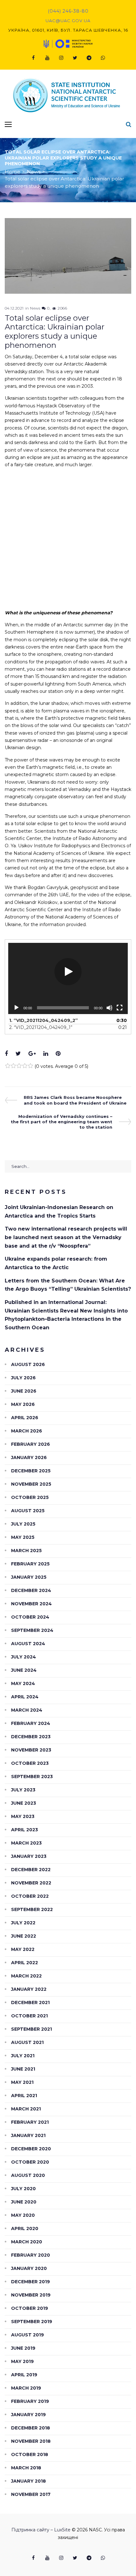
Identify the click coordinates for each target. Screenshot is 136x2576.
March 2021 (26, 2109)
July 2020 (23, 2189)
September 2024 (32, 1630)
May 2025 (23, 1537)
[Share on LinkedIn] (46, 1054)
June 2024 (24, 1670)
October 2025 (30, 1497)
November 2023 (31, 1750)
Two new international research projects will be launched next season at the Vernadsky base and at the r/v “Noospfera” (66, 1237)
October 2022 (30, 1896)
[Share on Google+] (32, 1054)
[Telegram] (89, 58)
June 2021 (23, 2069)
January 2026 (29, 1457)
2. (41, 1027)
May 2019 (22, 2361)
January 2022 (29, 1989)
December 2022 (31, 1870)
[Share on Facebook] (6, 1054)
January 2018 (28, 2481)
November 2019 (31, 2295)
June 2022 (24, 1936)
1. (43, 1020)
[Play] (16, 1008)
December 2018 (31, 2428)
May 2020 (23, 2215)
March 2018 (26, 2468)
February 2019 (30, 2401)
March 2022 (26, 1976)
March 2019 (26, 2388)
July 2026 (23, 1378)
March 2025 (26, 1551)
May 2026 (23, 1404)
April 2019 (24, 2375)
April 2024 (25, 1697)
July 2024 (24, 1657)
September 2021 (31, 2029)
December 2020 (31, 2149)
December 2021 (30, 2003)
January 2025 (29, 1577)
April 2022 (25, 1963)
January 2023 (29, 1856)
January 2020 (29, 2268)
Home (12, 172)
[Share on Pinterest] (58, 1054)
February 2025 (30, 1564)
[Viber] (103, 58)
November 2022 (31, 1883)
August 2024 (28, 1644)
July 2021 (23, 2056)
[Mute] (109, 1008)
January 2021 (28, 2135)
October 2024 (30, 1617)
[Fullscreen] (120, 1008)
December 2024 (31, 1590)
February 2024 (31, 1723)
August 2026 (28, 1364)
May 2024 (23, 1683)
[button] (68, 972)
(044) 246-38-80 (68, 11)
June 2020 (24, 2202)
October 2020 (30, 2162)
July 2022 (23, 1923)
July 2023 (23, 1790)
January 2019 (28, 2415)
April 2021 (24, 2096)
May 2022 (23, 1949)
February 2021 (30, 2122)
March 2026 (27, 1431)
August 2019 (28, 2335)
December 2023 (31, 1737)
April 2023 (25, 1830)
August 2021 (27, 2042)
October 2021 (29, 2016)
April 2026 (25, 1418)
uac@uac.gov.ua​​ (68, 21)
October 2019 (30, 2308)
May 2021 (22, 2082)
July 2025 (23, 1524)
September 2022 (32, 1909)
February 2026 (31, 1444)
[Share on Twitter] (18, 1054)
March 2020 (27, 2242)
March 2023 (26, 1843)
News (34, 172)
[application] (68, 978)
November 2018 (31, 2441)
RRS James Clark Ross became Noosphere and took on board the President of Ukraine (75, 1100)
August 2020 (28, 2175)
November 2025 (31, 1484)
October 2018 (30, 2454)
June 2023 (24, 1803)
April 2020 (25, 2228)
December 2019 (31, 2282)
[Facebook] (33, 58)
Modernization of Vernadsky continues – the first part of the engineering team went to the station (62, 1122)
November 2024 (31, 1604)
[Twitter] (75, 58)
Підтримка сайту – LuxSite (41, 2530)
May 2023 (23, 1816)
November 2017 (31, 2494)
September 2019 (32, 2322)
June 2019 (23, 2348)
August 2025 (28, 1511)
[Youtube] (47, 58)
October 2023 (30, 1763)
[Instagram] (61, 58)
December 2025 (31, 1471)
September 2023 (32, 1777)
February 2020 (31, 2255)
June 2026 (24, 1391)
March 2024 (27, 1710)
